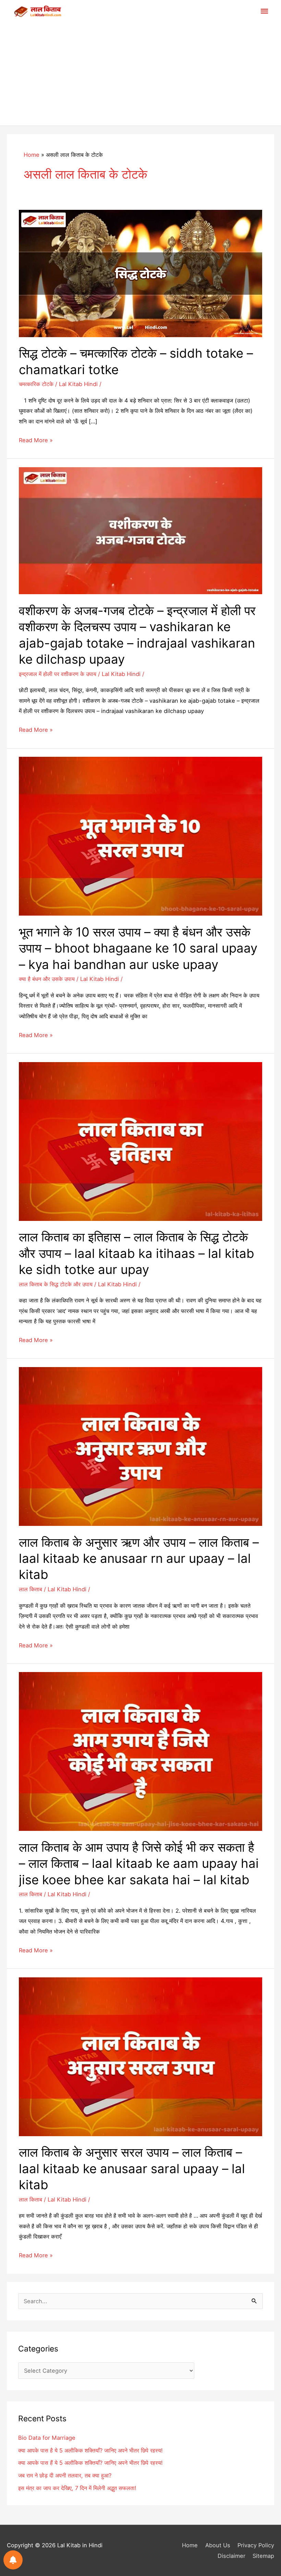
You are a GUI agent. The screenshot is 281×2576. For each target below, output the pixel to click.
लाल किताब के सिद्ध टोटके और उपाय (56, 1284)
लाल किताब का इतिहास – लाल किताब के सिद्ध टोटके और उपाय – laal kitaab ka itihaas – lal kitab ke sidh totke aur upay (137, 1253)
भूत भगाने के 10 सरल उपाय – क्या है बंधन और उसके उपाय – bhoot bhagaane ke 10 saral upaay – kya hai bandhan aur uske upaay (138, 948)
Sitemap (263, 2556)
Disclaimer (231, 2556)
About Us (218, 2545)
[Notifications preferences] (13, 2560)
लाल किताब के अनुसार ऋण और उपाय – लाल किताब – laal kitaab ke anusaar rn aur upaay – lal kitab (139, 1559)
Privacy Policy (256, 2545)
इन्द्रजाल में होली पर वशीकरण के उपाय (58, 674)
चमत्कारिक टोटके (36, 384)
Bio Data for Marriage (47, 2438)
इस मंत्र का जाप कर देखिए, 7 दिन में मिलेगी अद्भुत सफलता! (77, 2488)
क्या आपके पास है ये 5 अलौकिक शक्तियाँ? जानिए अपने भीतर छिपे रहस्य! (90, 2450)
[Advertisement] (140, 74)
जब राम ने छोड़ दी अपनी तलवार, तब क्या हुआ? (65, 2475)
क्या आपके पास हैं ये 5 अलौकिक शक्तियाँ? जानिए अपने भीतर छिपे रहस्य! (90, 2463)
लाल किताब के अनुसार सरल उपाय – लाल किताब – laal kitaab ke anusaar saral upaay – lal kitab (132, 2169)
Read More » (36, 441)
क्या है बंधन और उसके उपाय (47, 979)
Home (190, 2545)
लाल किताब (30, 1589)
